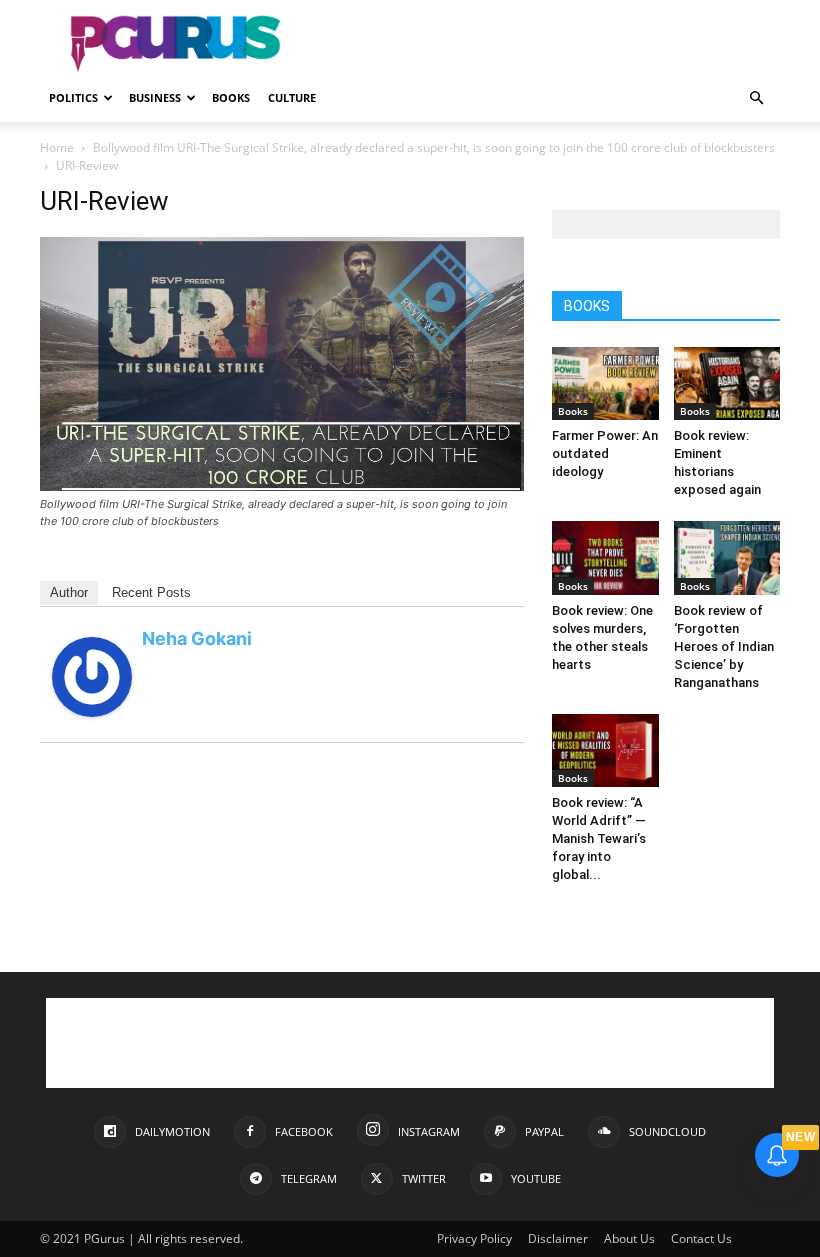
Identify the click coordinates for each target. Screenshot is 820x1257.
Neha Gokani (197, 638)
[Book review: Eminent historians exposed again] (727, 383)
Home (57, 147)
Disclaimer (558, 1238)
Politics (73, 97)
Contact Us (701, 1238)
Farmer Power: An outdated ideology (605, 453)
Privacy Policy (474, 1238)
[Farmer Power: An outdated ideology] (605, 383)
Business (155, 97)
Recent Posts (151, 592)
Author (69, 592)
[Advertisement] (545, 44)
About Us (629, 1238)
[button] (756, 98)
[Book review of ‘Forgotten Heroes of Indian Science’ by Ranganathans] (727, 557)
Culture (292, 97)
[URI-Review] (282, 485)
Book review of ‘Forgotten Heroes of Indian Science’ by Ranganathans (724, 646)
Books (231, 97)
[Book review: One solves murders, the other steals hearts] (605, 557)
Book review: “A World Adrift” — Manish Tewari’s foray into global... (599, 838)
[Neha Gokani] (92, 711)
